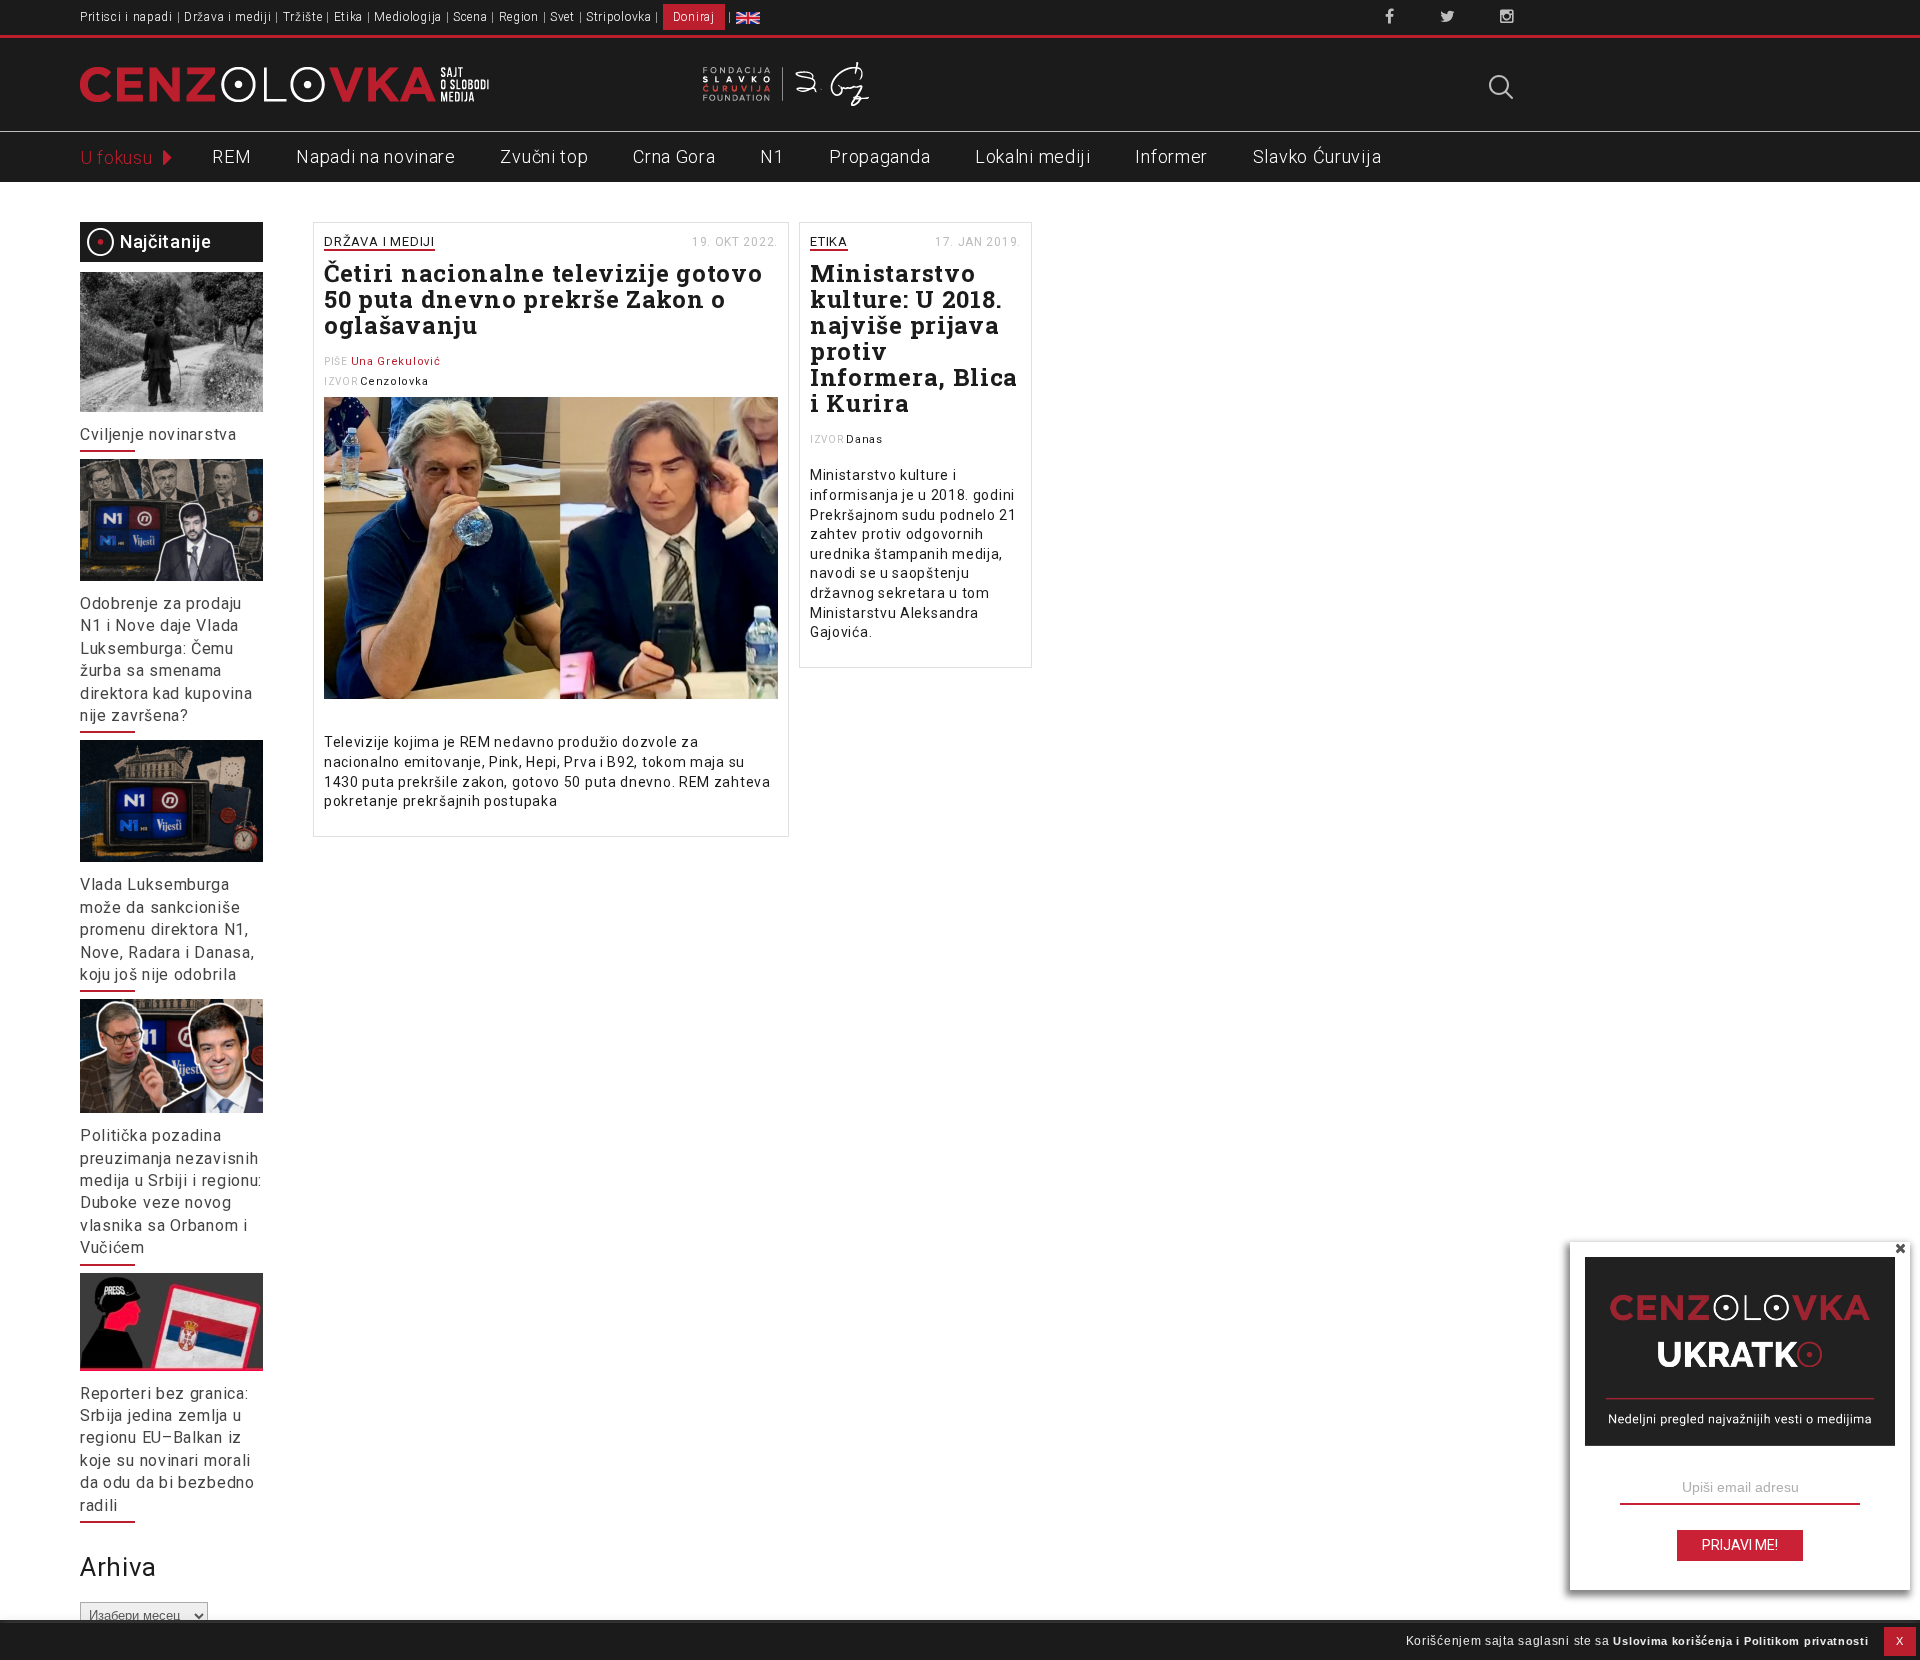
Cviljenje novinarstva (158, 434)
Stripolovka (619, 17)
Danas (864, 439)
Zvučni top (544, 156)
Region (519, 17)
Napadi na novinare (376, 156)
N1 (772, 156)
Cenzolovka (394, 381)
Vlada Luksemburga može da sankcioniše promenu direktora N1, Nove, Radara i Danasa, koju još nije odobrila (167, 929)
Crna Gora (674, 156)
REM (231, 156)
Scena (470, 17)
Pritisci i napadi (126, 17)
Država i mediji (228, 17)
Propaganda (879, 156)
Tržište (303, 17)
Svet (562, 17)
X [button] (1900, 1641)
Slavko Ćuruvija (1317, 156)
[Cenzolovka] (284, 83)
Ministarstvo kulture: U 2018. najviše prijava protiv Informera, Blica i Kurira (914, 338)
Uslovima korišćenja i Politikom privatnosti (1740, 1641)
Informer (1171, 156)
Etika (349, 17)
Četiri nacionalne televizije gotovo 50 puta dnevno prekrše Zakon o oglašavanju (543, 299)
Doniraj (694, 17)
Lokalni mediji (1033, 156)
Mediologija (408, 17)
